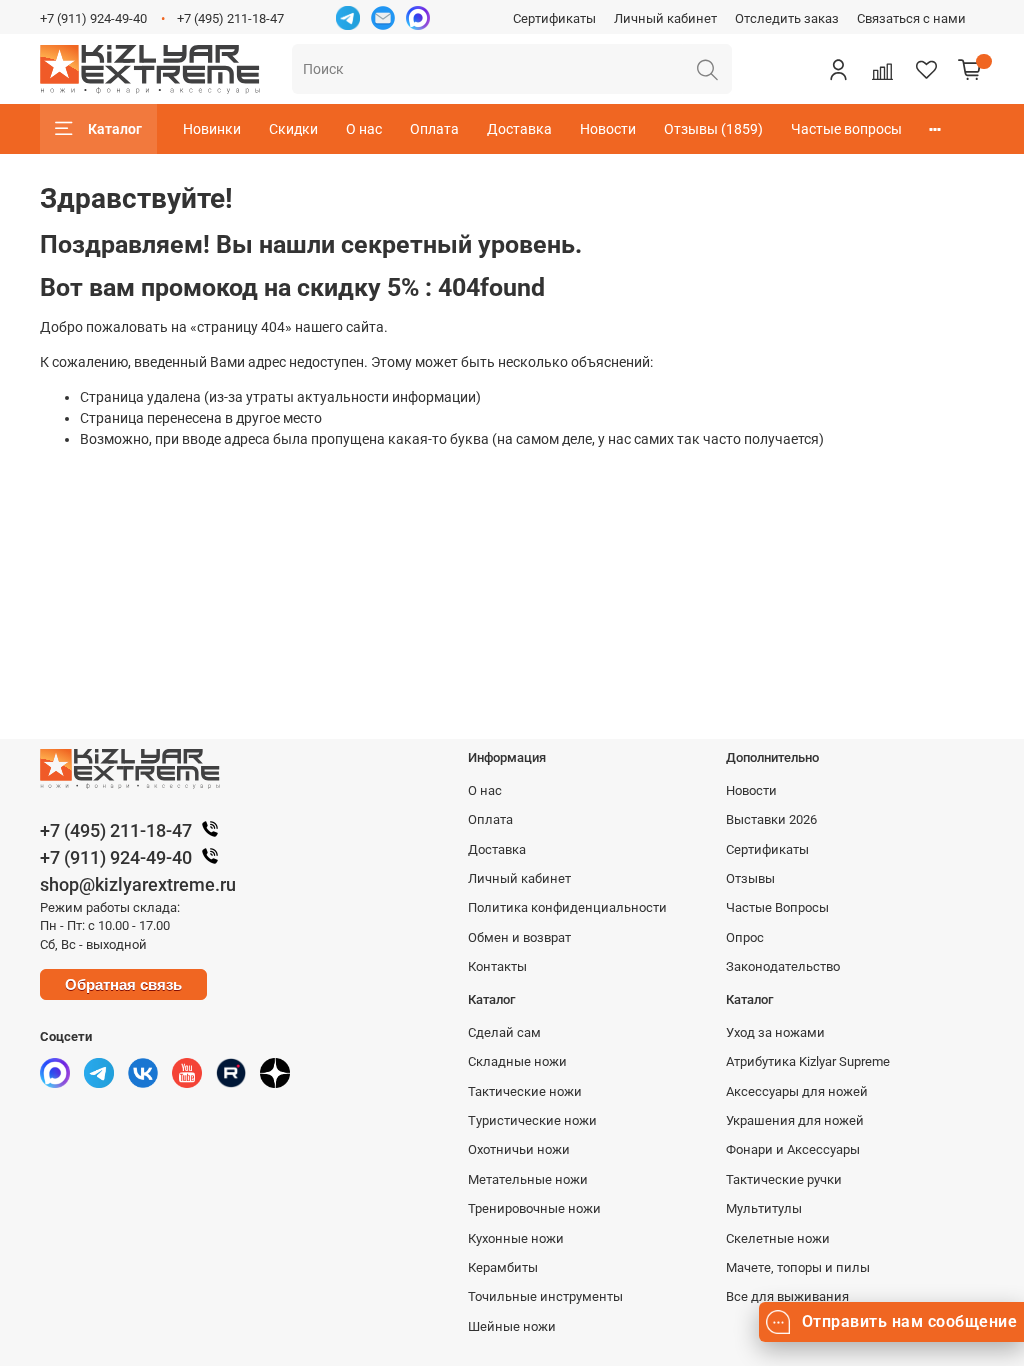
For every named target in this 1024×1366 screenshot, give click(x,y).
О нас (364, 129)
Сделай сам (504, 1032)
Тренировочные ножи (534, 1208)
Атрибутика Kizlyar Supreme (808, 1061)
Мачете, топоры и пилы (798, 1267)
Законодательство (783, 966)
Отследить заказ (787, 18)
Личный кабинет (665, 18)
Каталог (115, 129)
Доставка (519, 129)
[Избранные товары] (926, 69)
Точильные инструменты (545, 1296)
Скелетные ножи (778, 1238)
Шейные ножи (512, 1326)
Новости (608, 129)
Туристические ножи (532, 1120)
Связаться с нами (911, 18)
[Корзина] (970, 69)
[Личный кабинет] (838, 69)
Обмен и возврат (519, 937)
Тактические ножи (525, 1091)
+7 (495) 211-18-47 (230, 18)
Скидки (293, 129)
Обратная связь (123, 984)
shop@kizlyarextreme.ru (138, 884)
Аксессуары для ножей (797, 1091)
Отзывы (750, 878)
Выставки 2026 (771, 819)
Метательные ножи (528, 1179)
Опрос (745, 937)
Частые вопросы (846, 129)
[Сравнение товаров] (882, 69)
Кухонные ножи (516, 1238)
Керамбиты (503, 1267)
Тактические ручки (784, 1179)
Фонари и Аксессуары (793, 1149)
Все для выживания (787, 1296)
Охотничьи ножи (519, 1149)
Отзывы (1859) (713, 129)
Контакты (497, 966)
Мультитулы (764, 1208)
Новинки (212, 129)
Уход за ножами (775, 1032)
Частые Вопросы (777, 907)
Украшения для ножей (795, 1120)
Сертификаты (554, 18)
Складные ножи (517, 1061)
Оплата (434, 129)
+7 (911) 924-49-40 (93, 18)
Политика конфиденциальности (567, 907)
